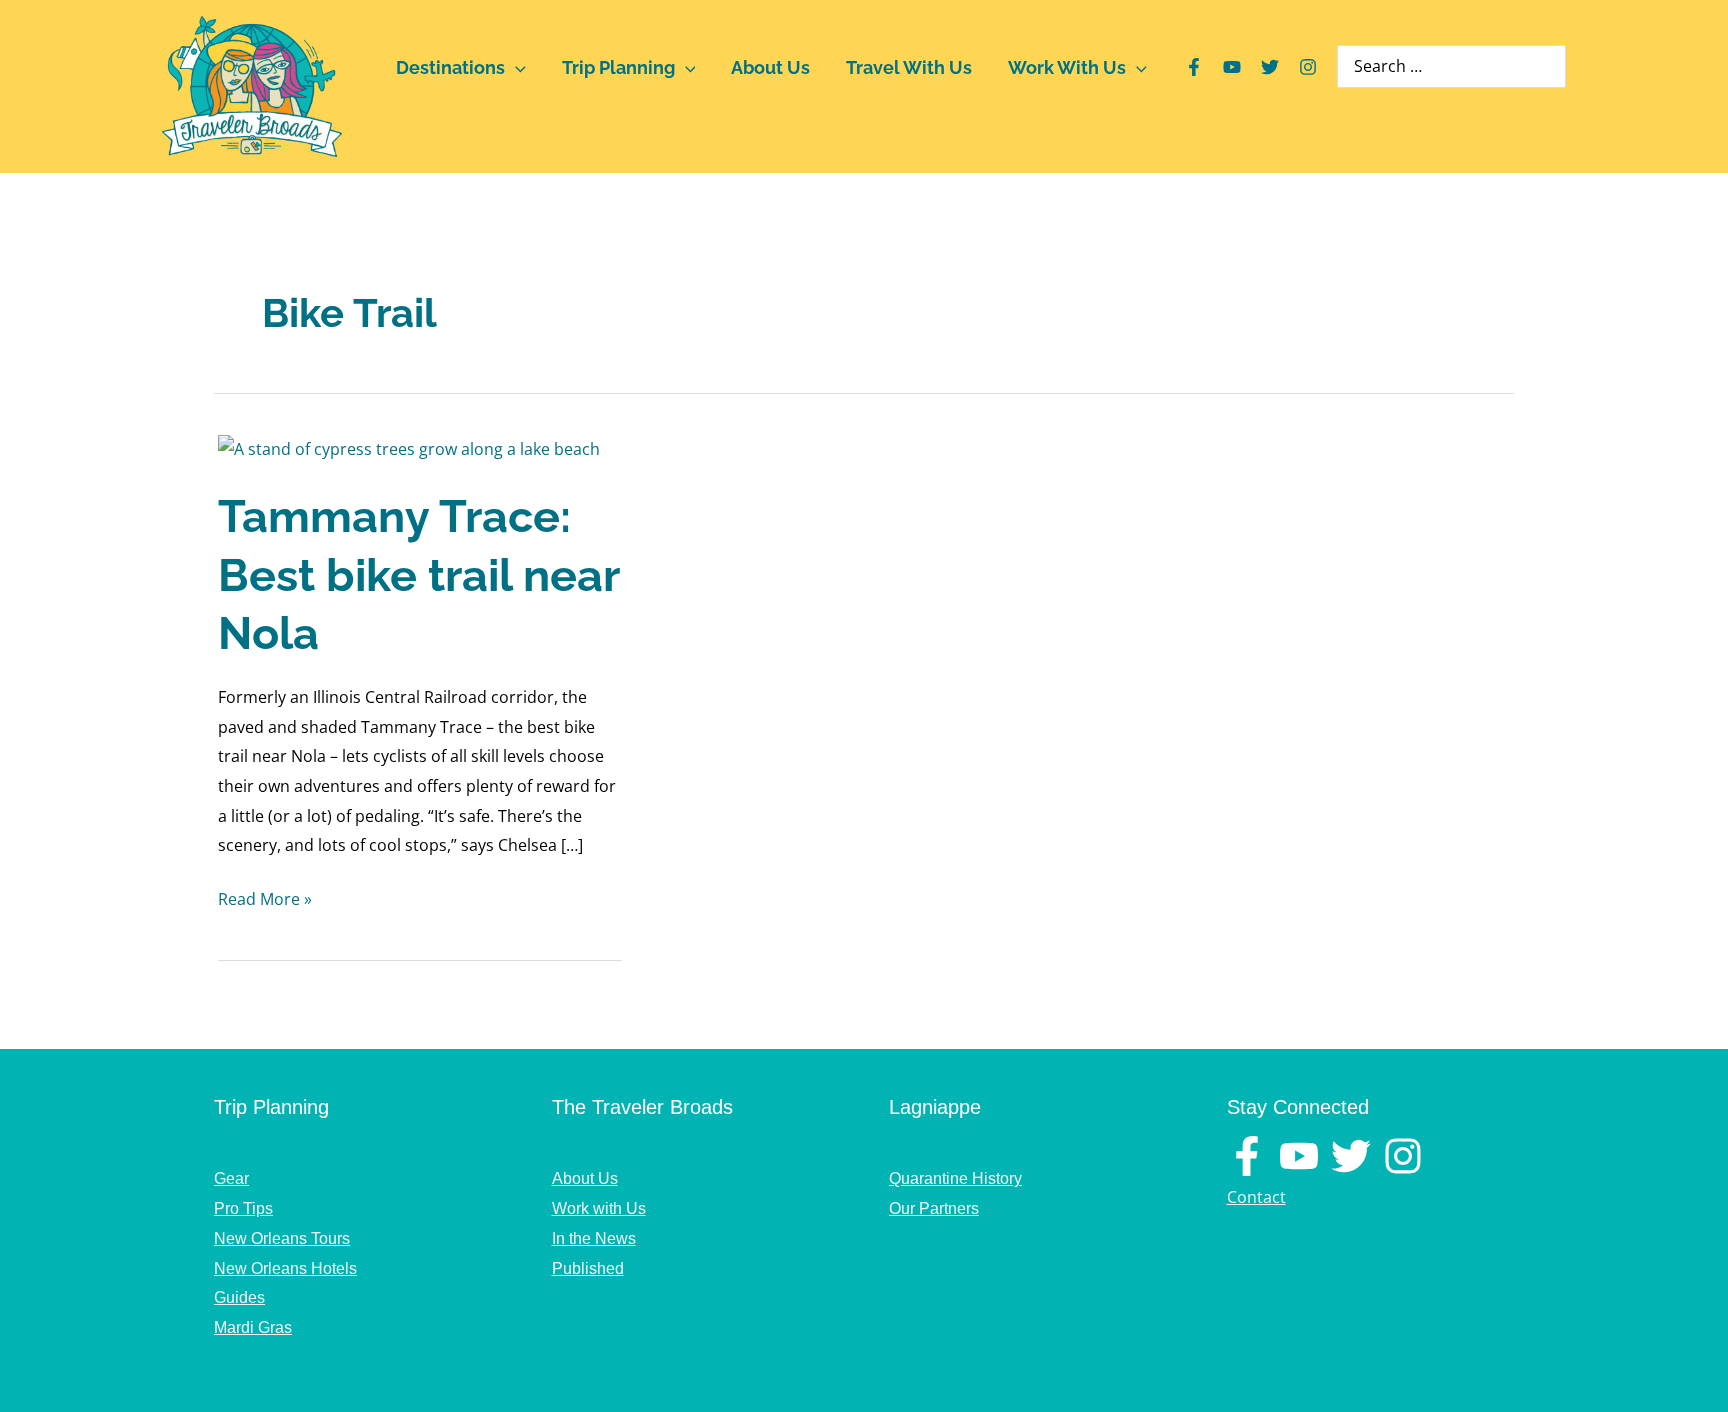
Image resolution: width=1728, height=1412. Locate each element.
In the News (594, 1238)
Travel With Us (909, 67)
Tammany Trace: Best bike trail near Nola (418, 575)
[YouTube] (1232, 67)
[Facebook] (1194, 67)
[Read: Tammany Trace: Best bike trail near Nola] (409, 448)
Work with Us (599, 1208)
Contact (1256, 1197)
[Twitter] (1270, 67)
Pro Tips (243, 1208)
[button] (515, 68)
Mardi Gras (253, 1327)
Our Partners (934, 1208)
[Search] (1553, 66)
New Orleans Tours (282, 1238)
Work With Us (1067, 67)
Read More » (265, 901)
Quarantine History (955, 1178)
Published (588, 1268)
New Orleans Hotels (285, 1268)
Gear (231, 1178)
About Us (770, 67)
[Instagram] (1308, 67)
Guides (239, 1297)
